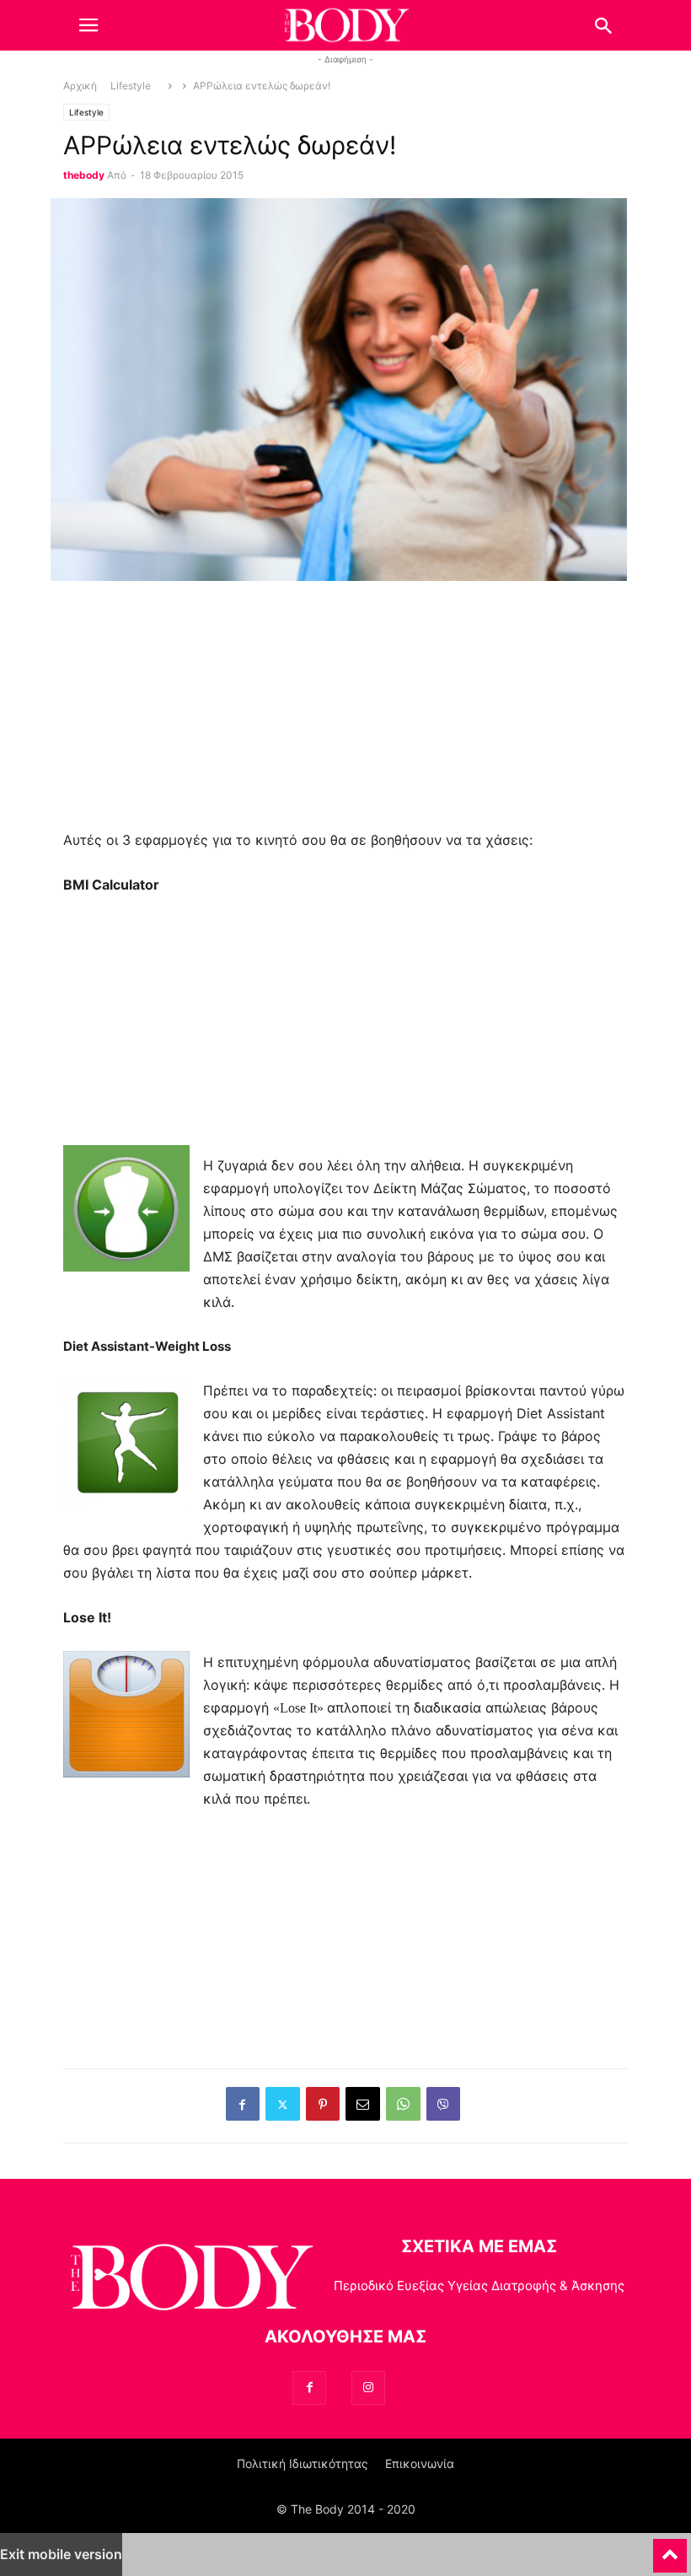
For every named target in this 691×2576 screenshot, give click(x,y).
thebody (84, 175)
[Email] (363, 2104)
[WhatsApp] (403, 2104)
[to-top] (670, 2548)
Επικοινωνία (420, 2463)
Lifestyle (131, 86)
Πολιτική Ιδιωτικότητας (303, 2463)
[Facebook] (243, 2104)
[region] (345, 711)
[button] (88, 25)
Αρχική (80, 86)
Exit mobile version (61, 2554)
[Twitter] (283, 2104)
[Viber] (443, 2104)
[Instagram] (368, 2388)
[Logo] (190, 2280)
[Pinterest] (323, 2104)
